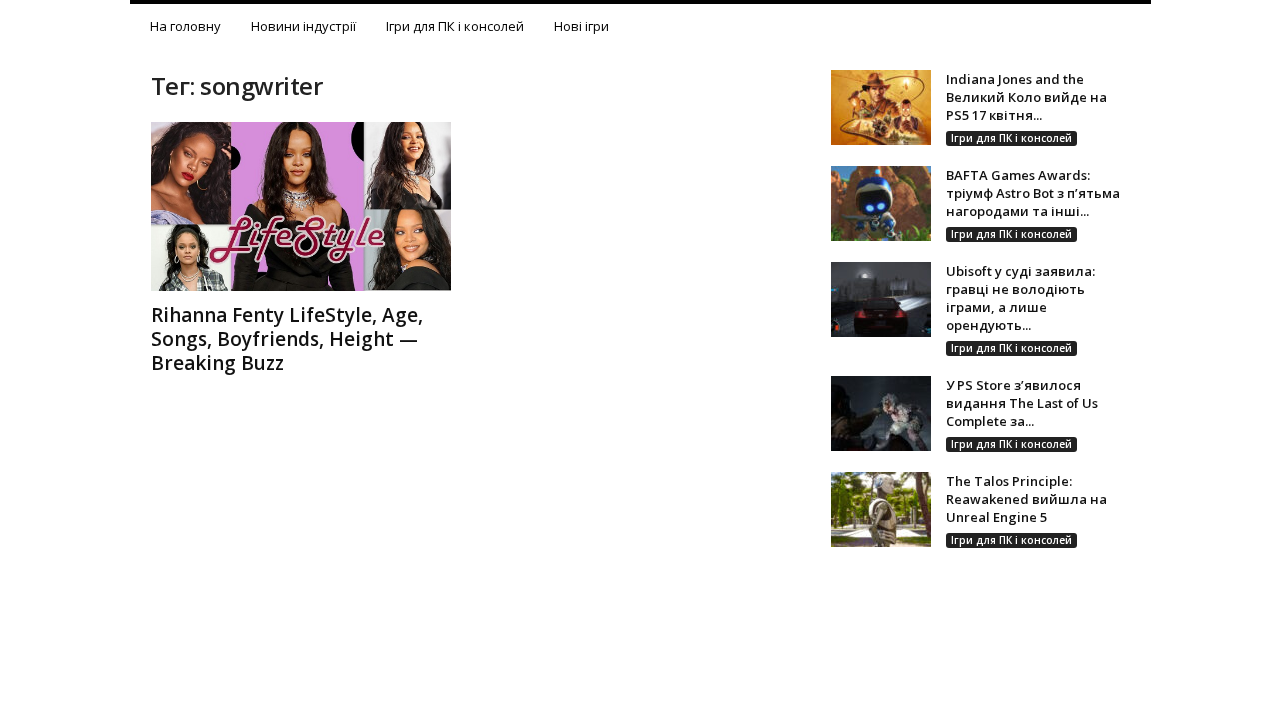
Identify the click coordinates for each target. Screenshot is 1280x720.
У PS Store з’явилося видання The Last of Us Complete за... (1022, 403)
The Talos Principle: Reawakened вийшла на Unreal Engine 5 (1026, 499)
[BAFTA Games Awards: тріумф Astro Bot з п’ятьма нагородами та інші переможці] (881, 203)
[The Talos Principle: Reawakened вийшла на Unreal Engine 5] (881, 509)
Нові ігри (581, 26)
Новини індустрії (303, 26)
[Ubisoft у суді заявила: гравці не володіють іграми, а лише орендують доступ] (881, 299)
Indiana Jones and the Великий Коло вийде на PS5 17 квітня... (1026, 97)
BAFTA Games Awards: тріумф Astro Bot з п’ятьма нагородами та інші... (1033, 193)
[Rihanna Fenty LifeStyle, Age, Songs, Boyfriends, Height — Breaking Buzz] (301, 206)
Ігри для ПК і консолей (455, 26)
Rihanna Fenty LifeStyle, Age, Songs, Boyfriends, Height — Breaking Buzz (287, 339)
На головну (185, 26)
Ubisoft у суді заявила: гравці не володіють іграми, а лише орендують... (1020, 298)
